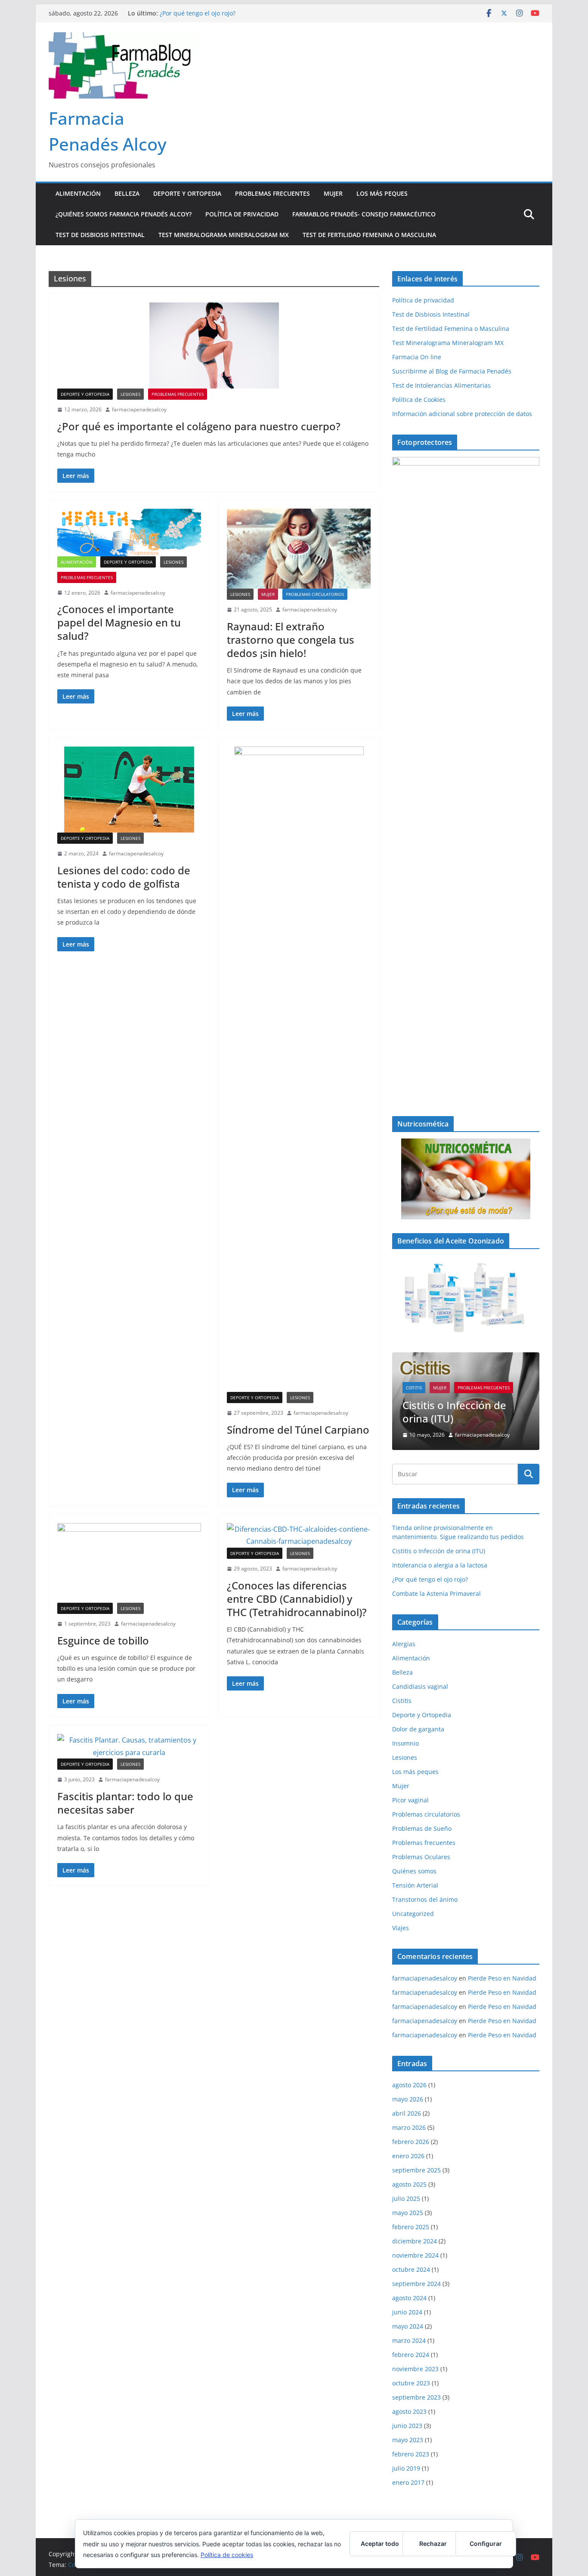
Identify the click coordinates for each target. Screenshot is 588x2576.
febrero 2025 (411, 2211)
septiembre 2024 (416, 2268)
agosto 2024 (409, 2282)
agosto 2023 (409, 2396)
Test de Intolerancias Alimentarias (441, 385)
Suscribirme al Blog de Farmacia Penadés (452, 371)
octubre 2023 (411, 2367)
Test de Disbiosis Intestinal (100, 235)
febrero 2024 (411, 2339)
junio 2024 (407, 2296)
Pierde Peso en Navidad (502, 1962)
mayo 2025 (408, 2197)
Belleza (127, 193)
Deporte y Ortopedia (187, 193)
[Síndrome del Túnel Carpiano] (299, 1069)
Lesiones (130, 394)
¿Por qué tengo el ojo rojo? (198, 13)
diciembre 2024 (415, 2225)
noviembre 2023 (415, 2353)
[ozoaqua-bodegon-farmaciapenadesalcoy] (466, 1297)
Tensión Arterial (415, 1869)
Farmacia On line (417, 357)
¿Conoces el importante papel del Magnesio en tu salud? (119, 622)
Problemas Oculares (421, 1841)
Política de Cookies (419, 400)
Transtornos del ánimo (425, 1883)
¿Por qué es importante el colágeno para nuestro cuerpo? (199, 426)
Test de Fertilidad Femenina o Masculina (369, 235)
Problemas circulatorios (315, 594)
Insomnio (405, 1727)
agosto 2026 (409, 2069)
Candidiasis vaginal (420, 1671)
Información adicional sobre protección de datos (462, 414)
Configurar (486, 2544)
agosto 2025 (409, 2168)
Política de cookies (227, 2555)
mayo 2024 (408, 2310)
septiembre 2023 (416, 2381)
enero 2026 (408, 2140)
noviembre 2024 (415, 2239)
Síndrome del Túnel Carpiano (298, 1430)
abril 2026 (407, 2097)
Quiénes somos (414, 1855)
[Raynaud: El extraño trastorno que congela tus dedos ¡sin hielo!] (299, 549)
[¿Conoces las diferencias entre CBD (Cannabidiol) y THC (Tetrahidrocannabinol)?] (299, 1536)
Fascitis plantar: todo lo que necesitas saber (125, 1803)
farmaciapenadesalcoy (139, 409)
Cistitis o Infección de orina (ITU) (439, 1535)
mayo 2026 (408, 2083)
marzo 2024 (409, 2325)
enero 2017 (408, 2466)
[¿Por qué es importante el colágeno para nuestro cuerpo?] (214, 346)
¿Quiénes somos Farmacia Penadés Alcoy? (124, 214)
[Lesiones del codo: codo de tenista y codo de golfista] (129, 790)
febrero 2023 (411, 2438)
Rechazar (433, 2544)
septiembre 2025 (416, 2154)
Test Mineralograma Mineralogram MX (224, 235)
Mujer (333, 193)
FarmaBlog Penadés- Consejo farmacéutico (364, 214)
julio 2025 (406, 2183)
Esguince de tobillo (103, 1640)
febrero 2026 (411, 2126)
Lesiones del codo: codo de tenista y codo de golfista (124, 877)
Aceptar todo (380, 2544)
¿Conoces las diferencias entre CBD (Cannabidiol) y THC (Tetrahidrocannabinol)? (297, 1599)
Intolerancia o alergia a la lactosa (500, 1396)
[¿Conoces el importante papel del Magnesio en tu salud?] (129, 532)
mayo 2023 (408, 2424)
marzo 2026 (409, 2112)
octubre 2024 (411, 2254)
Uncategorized (413, 1898)
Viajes (401, 1912)
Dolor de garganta (418, 1713)
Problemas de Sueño (422, 1812)
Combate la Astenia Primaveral (436, 1578)
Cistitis (402, 1685)
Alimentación (78, 193)
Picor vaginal (410, 1784)
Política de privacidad (242, 214)
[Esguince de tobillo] (129, 1563)
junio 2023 (407, 2410)
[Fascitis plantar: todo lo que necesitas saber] (129, 1746)
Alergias (404, 1628)
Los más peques (382, 193)
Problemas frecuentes (272, 193)
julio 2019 (406, 2452)
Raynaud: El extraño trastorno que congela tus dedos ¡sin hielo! (291, 640)
